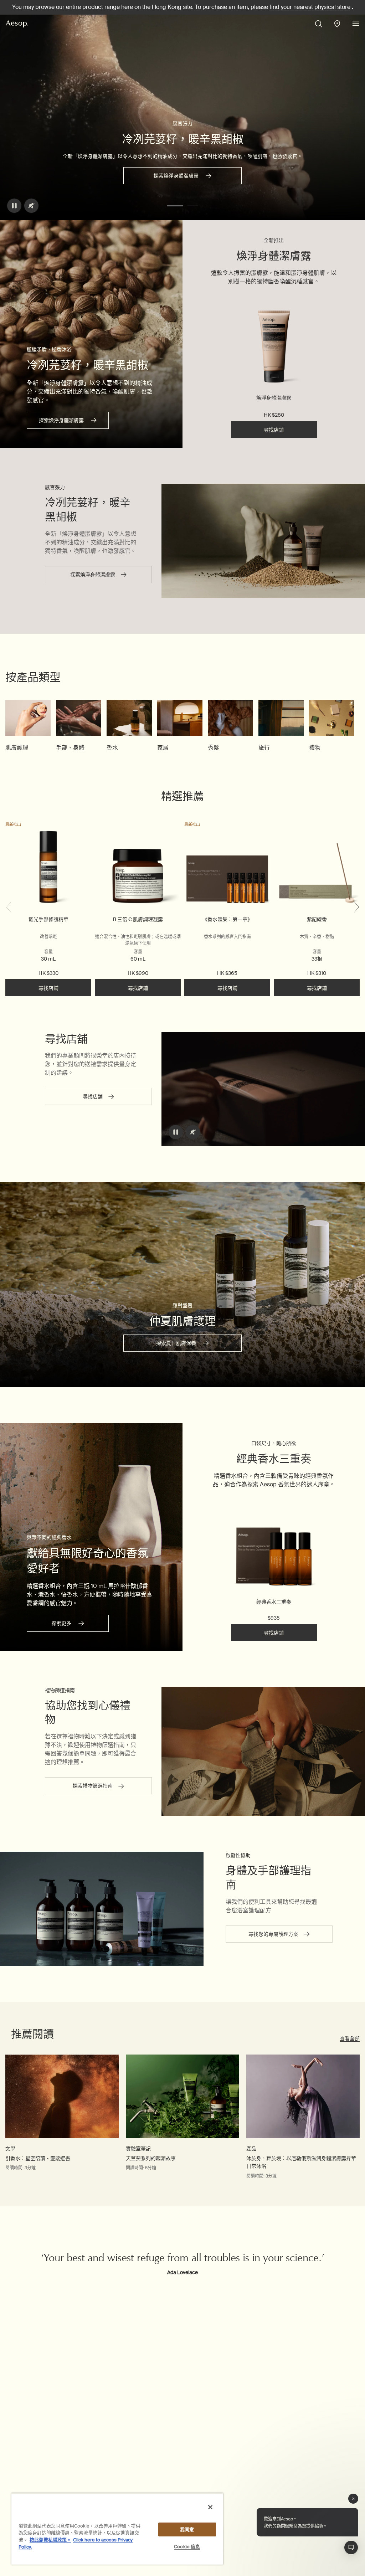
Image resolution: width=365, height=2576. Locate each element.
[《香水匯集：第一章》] (227, 868)
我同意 (187, 2529)
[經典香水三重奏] (274, 1547)
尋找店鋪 (274, 430)
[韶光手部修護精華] (48, 868)
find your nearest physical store (310, 7)
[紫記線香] (317, 868)
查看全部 (350, 2038)
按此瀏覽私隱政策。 (50, 2540)
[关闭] (210, 2507)
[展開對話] (351, 2547)
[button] (175, 206)
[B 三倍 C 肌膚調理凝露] (138, 868)
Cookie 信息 (187, 2547)
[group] (28, 726)
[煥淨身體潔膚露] (274, 348)
